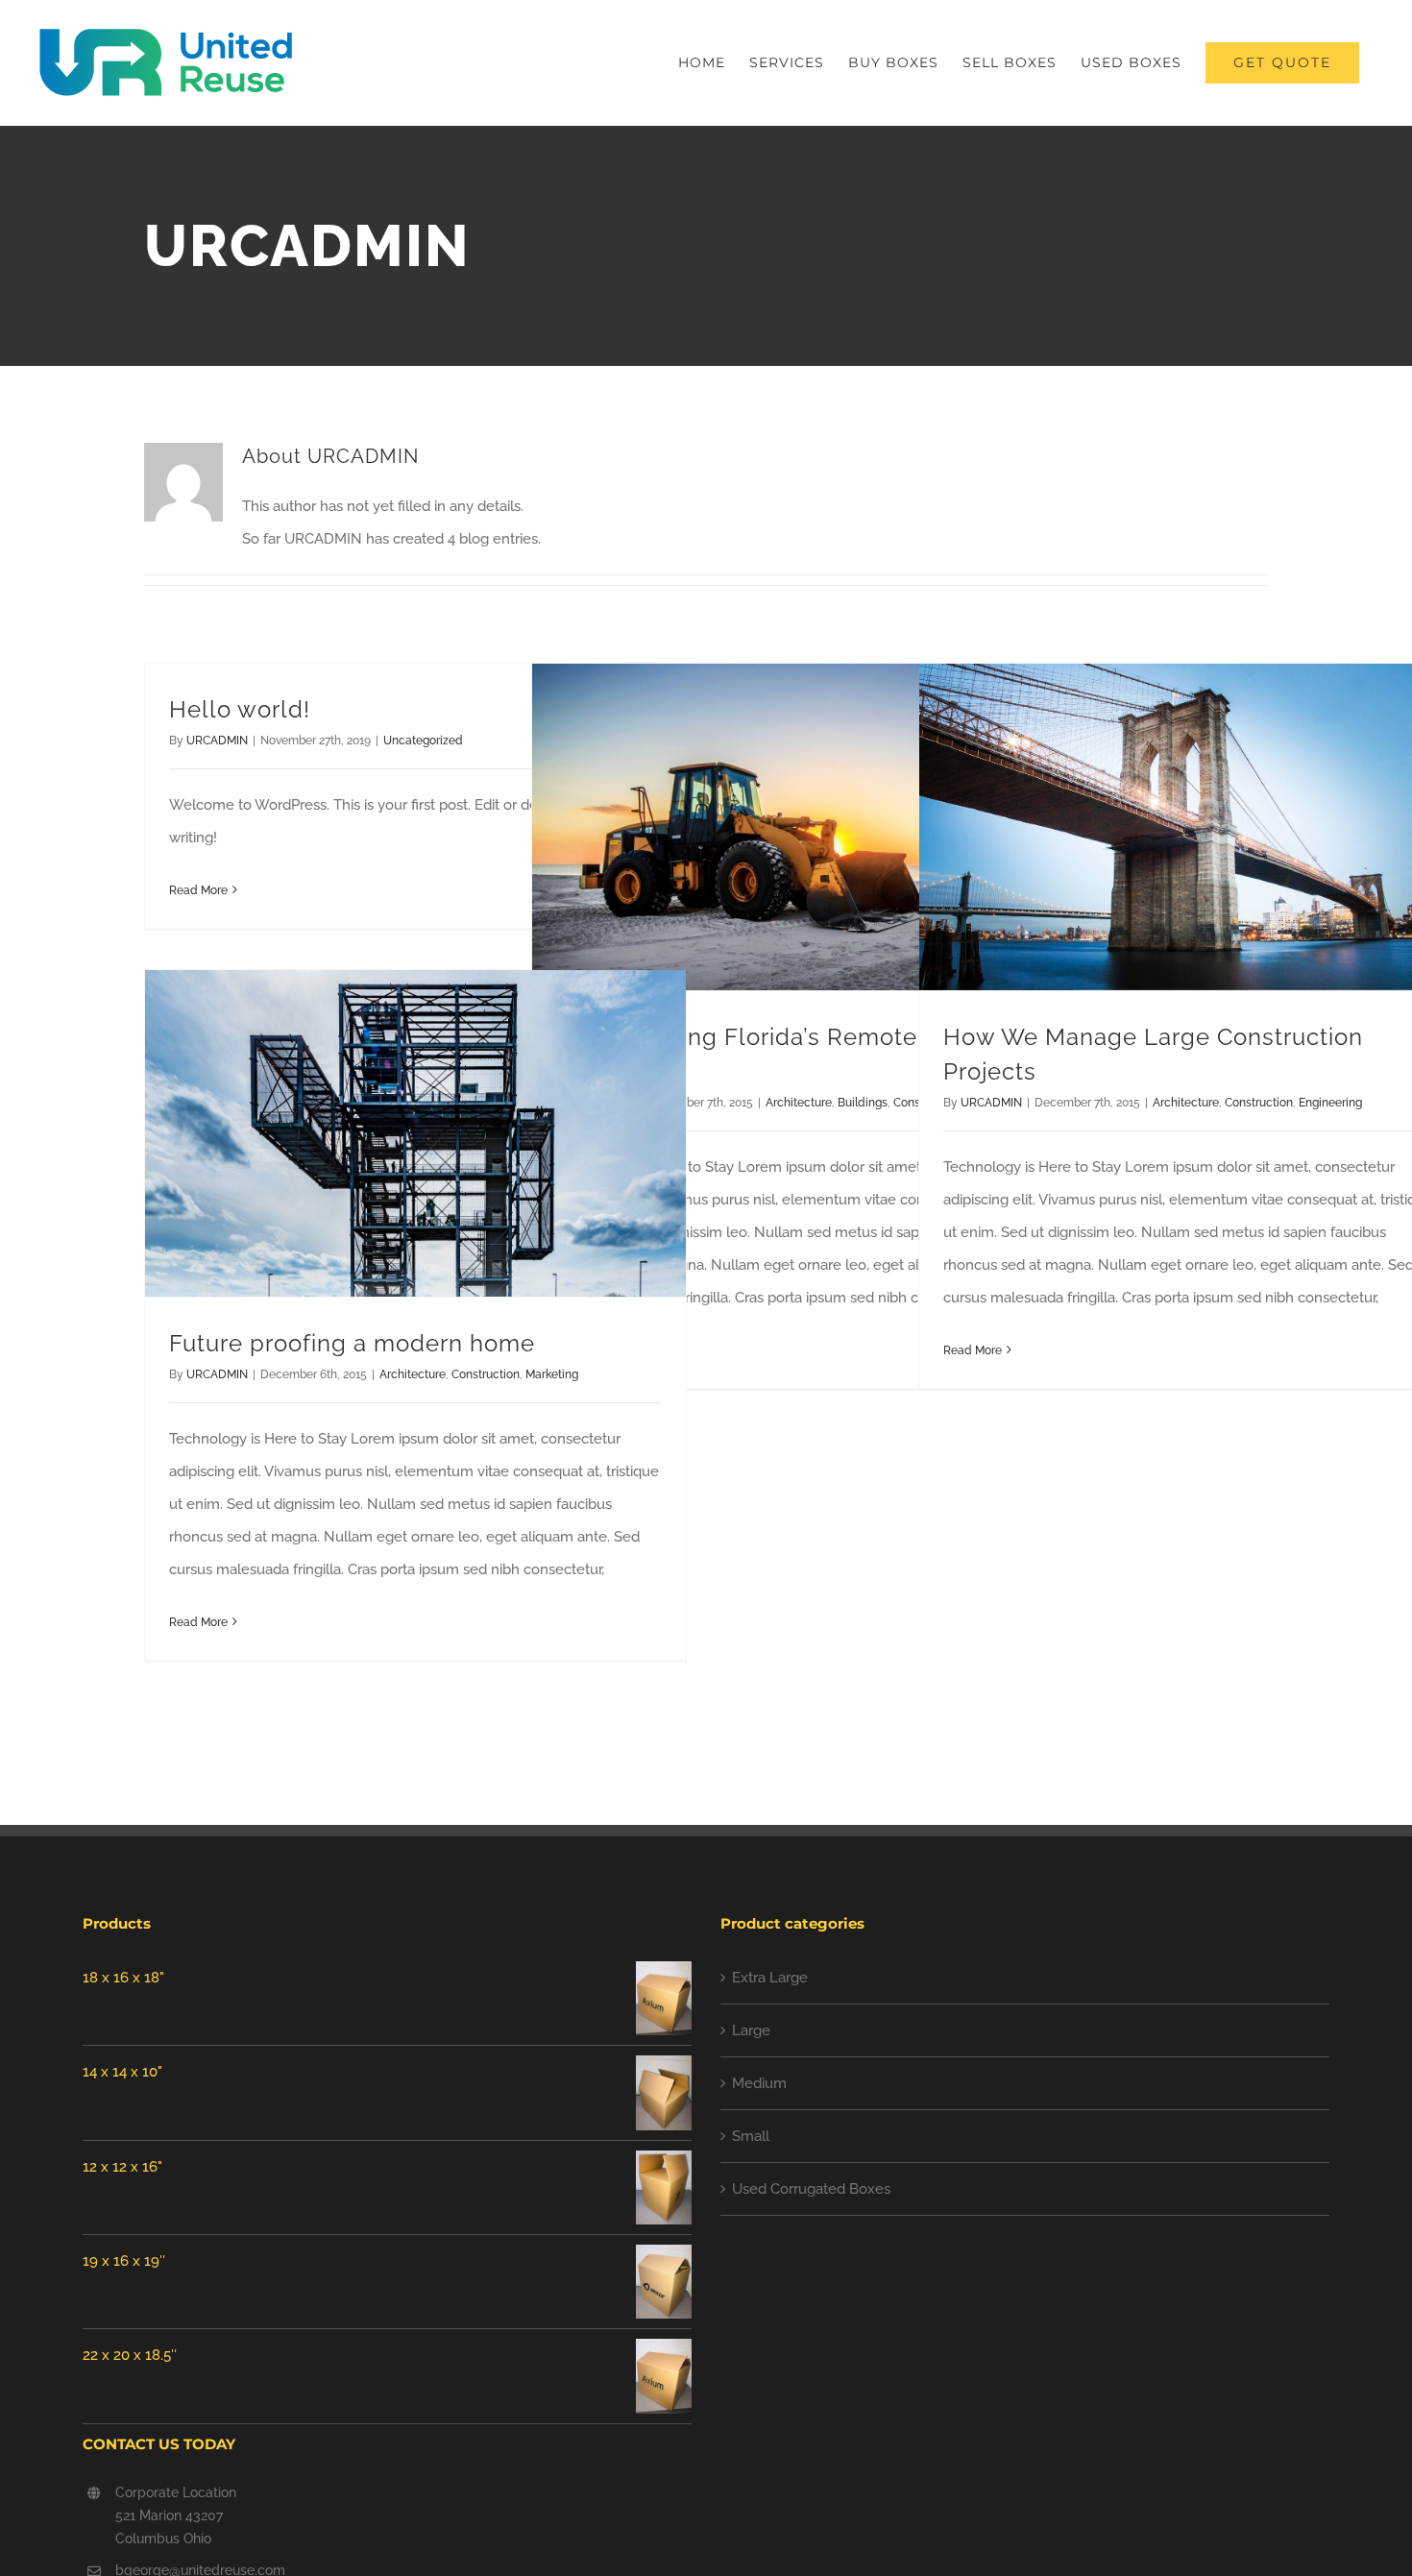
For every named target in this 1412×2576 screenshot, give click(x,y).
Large (751, 2030)
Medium (759, 2083)
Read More (198, 890)
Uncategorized (423, 741)
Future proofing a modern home (352, 1343)
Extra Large (770, 1978)
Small (751, 2136)
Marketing (552, 1374)
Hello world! (240, 709)
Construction (1259, 1103)
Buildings (863, 1103)
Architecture (799, 1103)
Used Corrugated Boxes (811, 2189)
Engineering (1330, 1103)
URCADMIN (217, 741)
